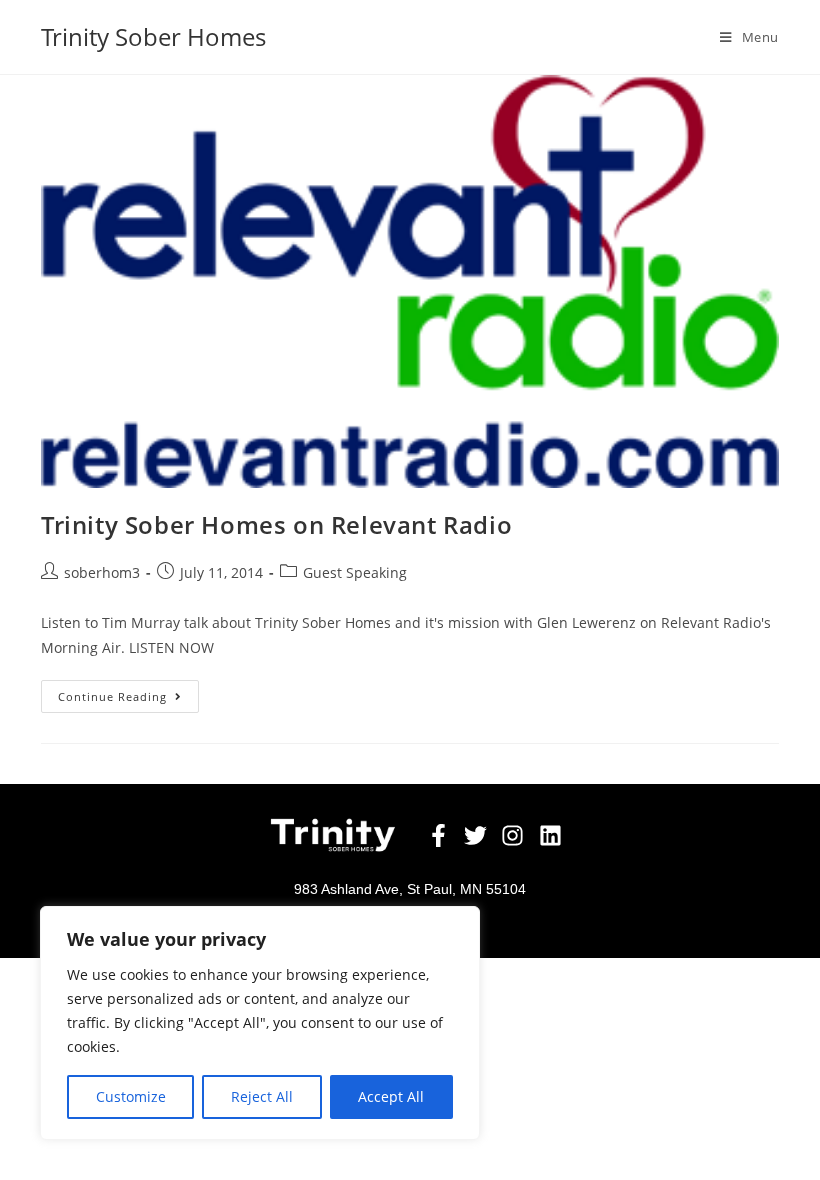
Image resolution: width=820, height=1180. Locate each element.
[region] (260, 1023)
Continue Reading (128, 692)
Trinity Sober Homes (153, 36)
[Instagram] (513, 835)
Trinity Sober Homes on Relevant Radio (276, 524)
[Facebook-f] (438, 835)
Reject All (262, 1096)
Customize (131, 1096)
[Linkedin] (550, 835)
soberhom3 (102, 572)
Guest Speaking (355, 572)
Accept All (391, 1096)
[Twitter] (475, 835)
